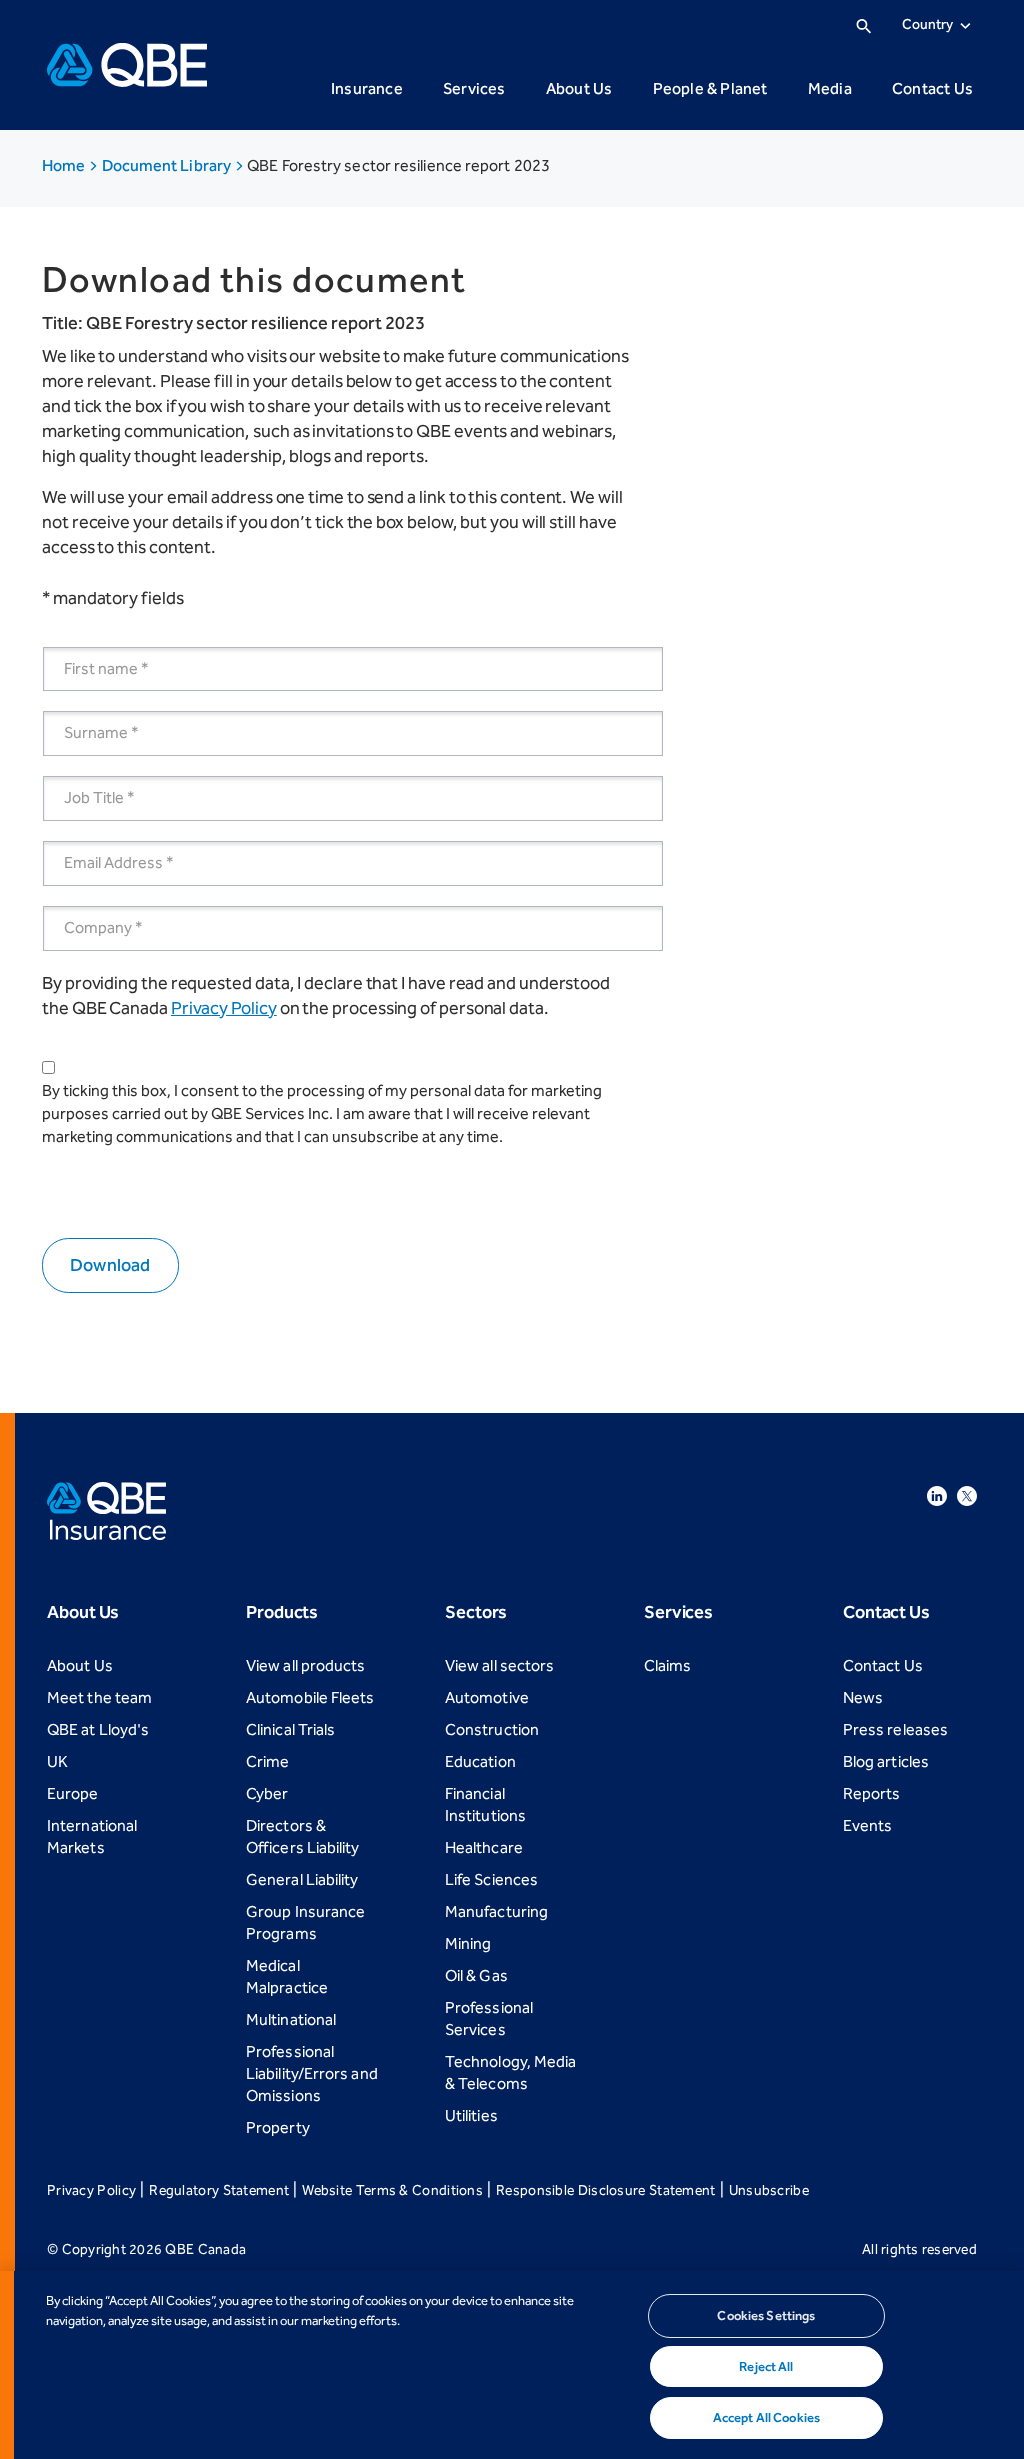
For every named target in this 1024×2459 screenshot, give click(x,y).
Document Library (168, 165)
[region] (512, 2365)
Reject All (766, 2366)
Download (110, 1265)
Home (65, 165)
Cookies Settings (766, 2315)
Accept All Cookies (766, 2417)
